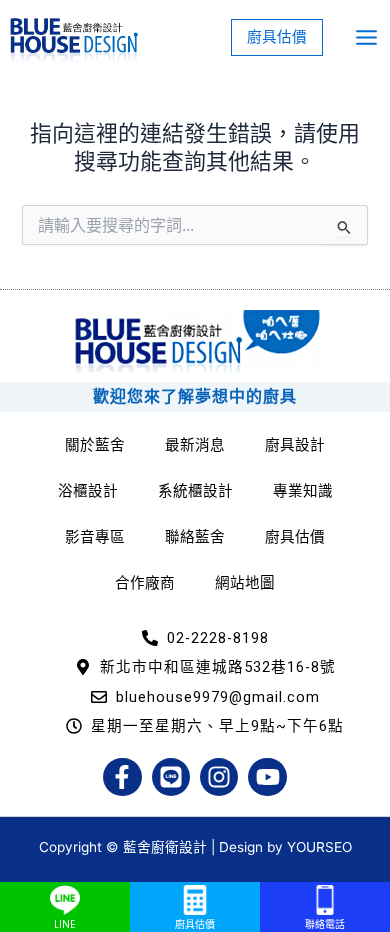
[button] (277, 37)
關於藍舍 (95, 445)
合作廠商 (145, 583)
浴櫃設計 (88, 491)
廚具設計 (295, 445)
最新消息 (195, 445)
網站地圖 (245, 583)
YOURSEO (319, 847)
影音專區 (95, 537)
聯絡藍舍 (195, 537)
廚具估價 (295, 537)
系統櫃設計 (195, 491)
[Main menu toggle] (366, 37)
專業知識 (303, 491)
